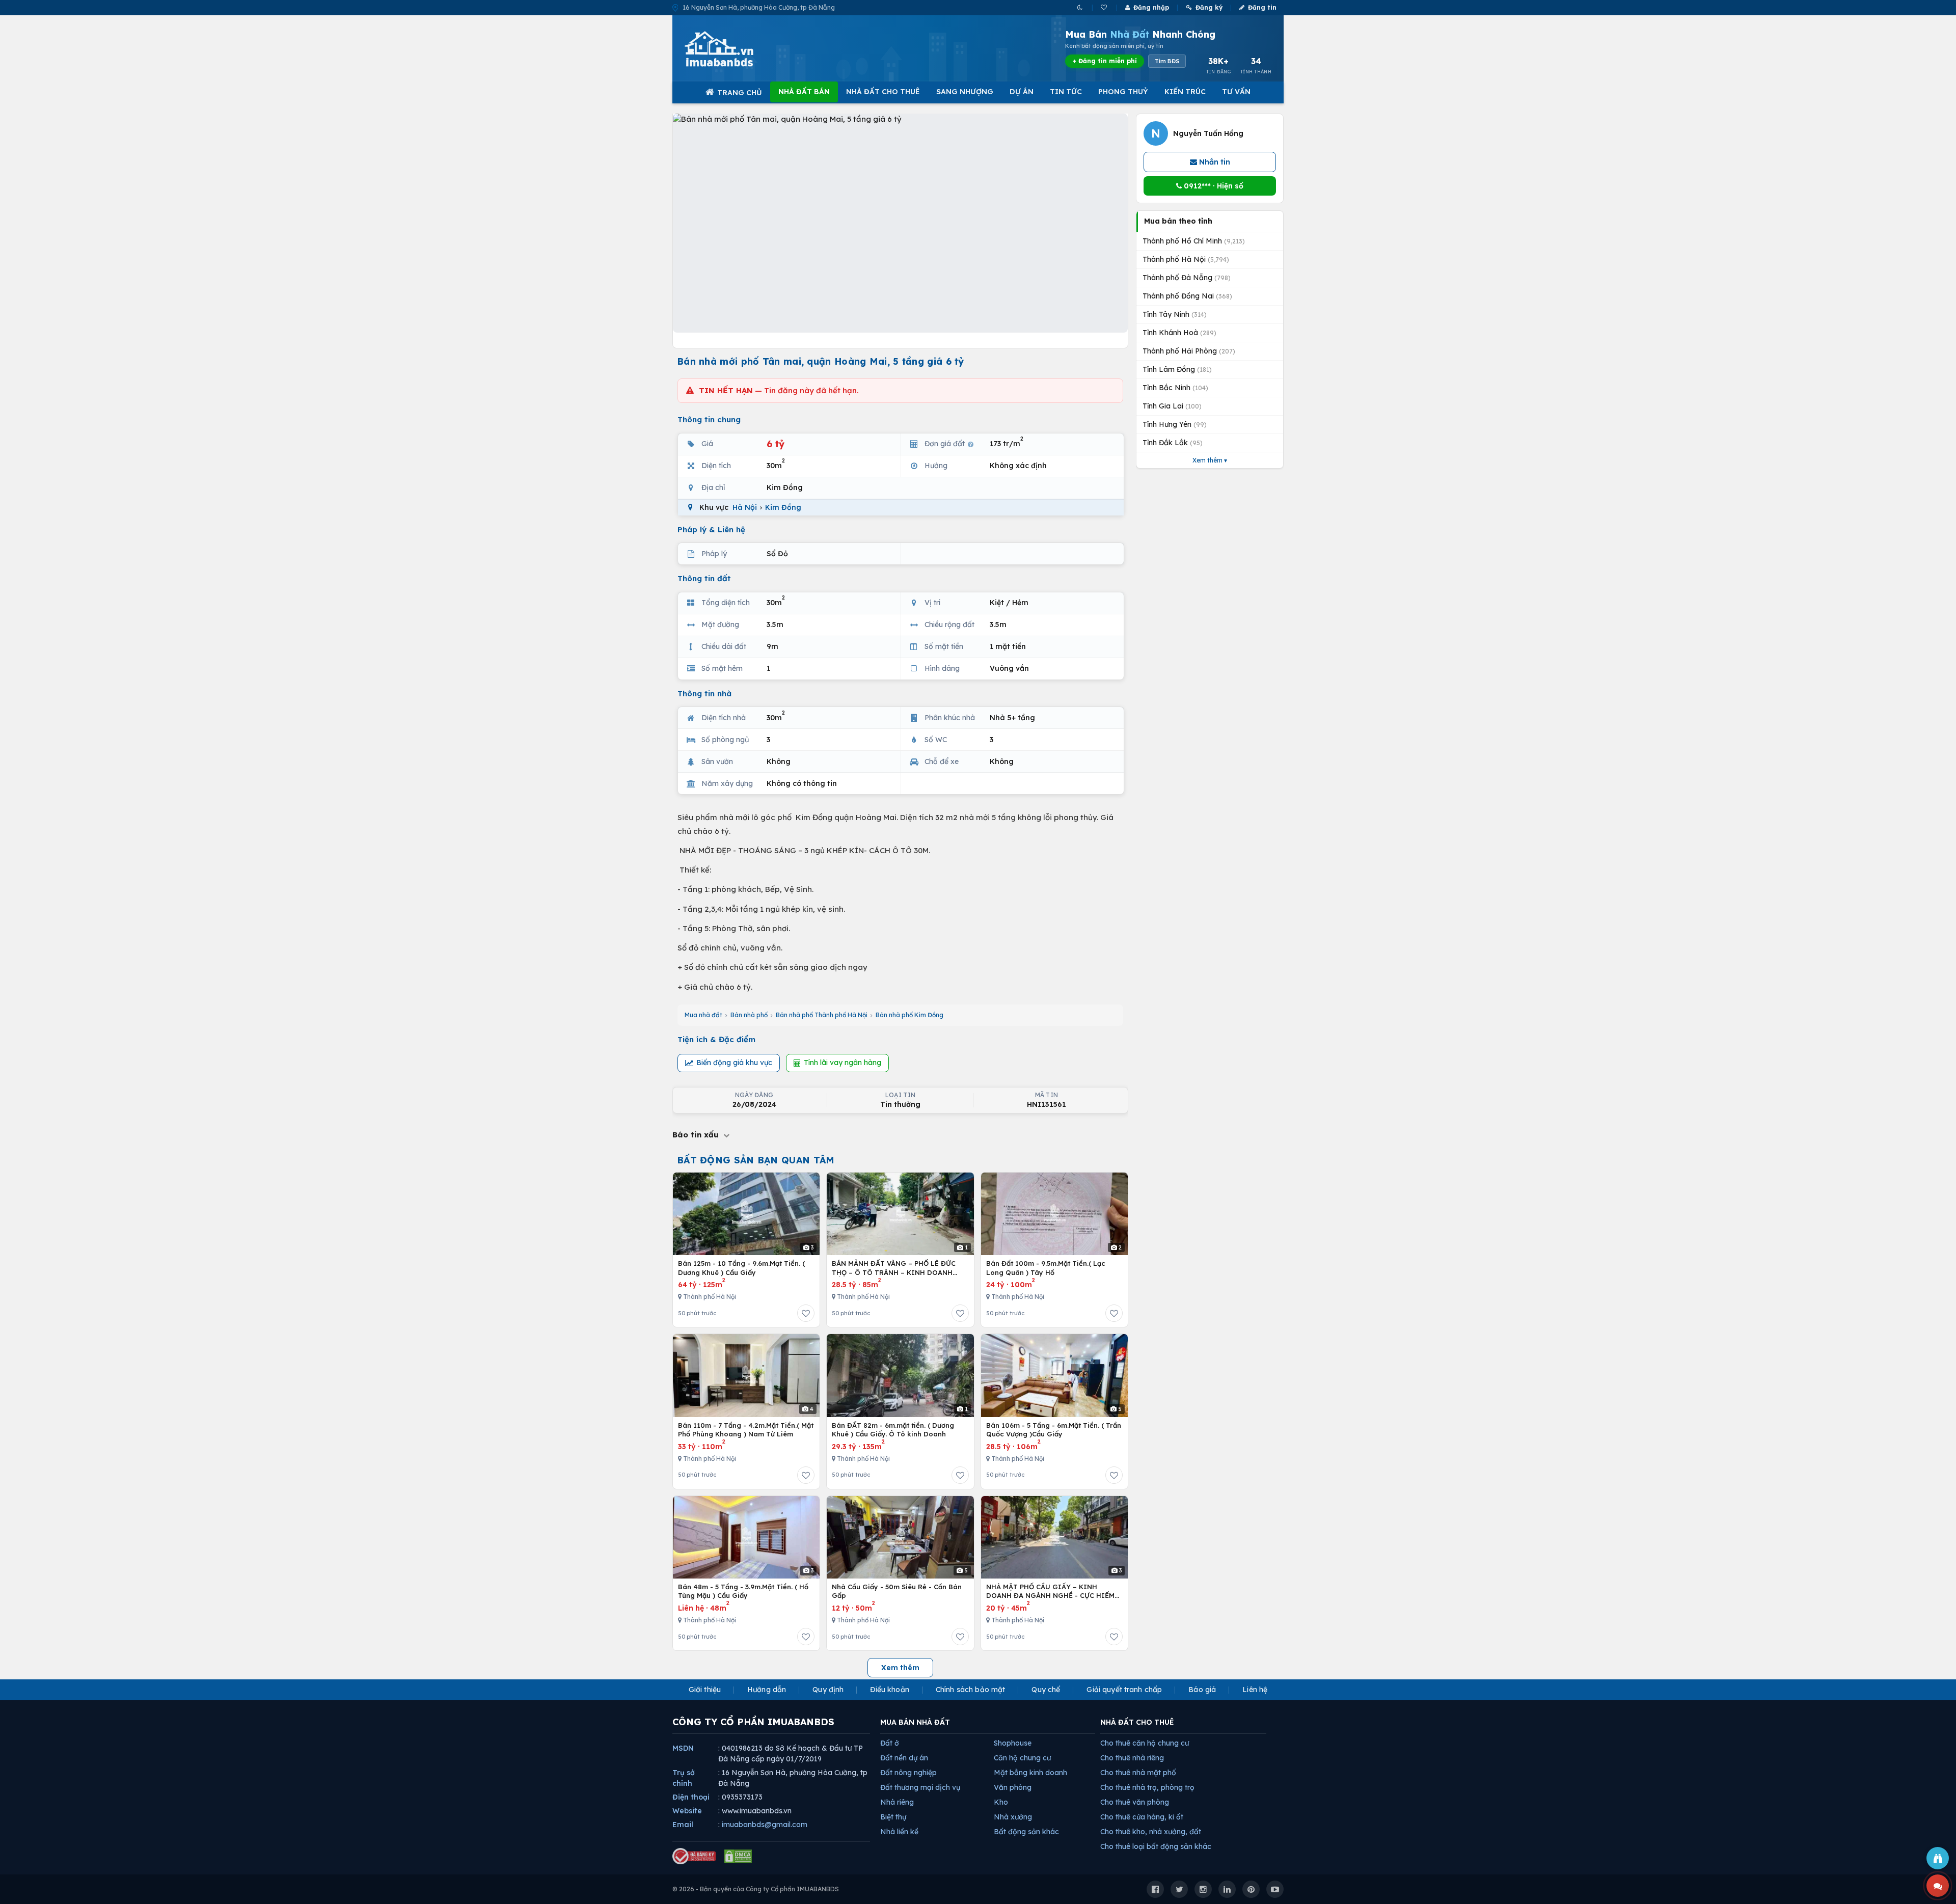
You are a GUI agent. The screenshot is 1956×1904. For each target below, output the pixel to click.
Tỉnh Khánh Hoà (1179, 333)
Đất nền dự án (904, 1758)
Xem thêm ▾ (1210, 460)
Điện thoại (691, 1797)
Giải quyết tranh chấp (1124, 1690)
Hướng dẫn (767, 1690)
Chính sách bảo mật (971, 1690)
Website (687, 1811)
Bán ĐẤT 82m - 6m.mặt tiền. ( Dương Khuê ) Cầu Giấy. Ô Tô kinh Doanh (893, 1430)
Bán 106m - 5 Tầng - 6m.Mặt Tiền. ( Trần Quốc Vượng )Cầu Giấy (1054, 1430)
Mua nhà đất (703, 1015)
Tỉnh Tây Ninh (1175, 314)
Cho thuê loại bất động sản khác (1156, 1846)
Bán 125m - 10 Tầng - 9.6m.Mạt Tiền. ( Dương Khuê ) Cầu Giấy (741, 1268)
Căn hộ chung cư (1022, 1758)
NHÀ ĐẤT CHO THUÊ (1137, 1722)
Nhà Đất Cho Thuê (883, 92)
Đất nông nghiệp (908, 1773)
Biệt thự (893, 1817)
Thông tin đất (704, 578)
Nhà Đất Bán (804, 92)
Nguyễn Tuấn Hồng (1208, 133)
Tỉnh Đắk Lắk (1173, 443)
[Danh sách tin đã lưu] (1105, 7)
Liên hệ (1255, 1690)
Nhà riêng (897, 1802)
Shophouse (1013, 1743)
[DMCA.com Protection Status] (738, 1856)
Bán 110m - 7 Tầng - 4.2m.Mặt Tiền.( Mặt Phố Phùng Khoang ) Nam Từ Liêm (746, 1430)
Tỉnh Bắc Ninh (1175, 388)
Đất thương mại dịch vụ (920, 1787)
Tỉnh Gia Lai (1172, 406)
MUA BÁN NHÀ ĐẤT (915, 1722)
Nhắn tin (1214, 162)
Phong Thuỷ (1123, 92)
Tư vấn (1236, 92)
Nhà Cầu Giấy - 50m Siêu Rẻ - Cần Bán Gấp (897, 1591)
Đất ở (890, 1743)
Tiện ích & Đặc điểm (716, 1039)
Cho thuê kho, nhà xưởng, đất (1151, 1832)
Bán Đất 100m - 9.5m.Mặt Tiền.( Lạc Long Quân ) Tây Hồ (1046, 1268)
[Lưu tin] (806, 1313)
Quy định (828, 1690)
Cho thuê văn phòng (1135, 1802)
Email (683, 1825)
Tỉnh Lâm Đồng (1177, 369)
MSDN (683, 1748)
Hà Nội (745, 507)
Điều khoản (889, 1690)
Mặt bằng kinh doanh (1030, 1773)
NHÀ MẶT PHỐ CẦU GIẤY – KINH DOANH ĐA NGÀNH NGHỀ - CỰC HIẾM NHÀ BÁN (1050, 1592)
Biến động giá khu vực (734, 1063)
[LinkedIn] (1227, 1889)
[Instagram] (1203, 1889)
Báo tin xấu (697, 1135)
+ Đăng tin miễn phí (1105, 61)
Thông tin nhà (704, 693)
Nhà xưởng (1013, 1817)
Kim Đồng (783, 507)
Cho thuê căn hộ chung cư (1145, 1743)
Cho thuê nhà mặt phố (1138, 1773)
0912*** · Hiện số (1213, 186)
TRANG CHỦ (740, 93)
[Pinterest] (1251, 1889)
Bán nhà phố (749, 1015)
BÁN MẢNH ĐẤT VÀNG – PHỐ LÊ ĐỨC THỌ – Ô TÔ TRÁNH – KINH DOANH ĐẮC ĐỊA (894, 1268)
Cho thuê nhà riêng (1132, 1758)
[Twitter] (1179, 1889)
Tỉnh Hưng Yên (1175, 424)
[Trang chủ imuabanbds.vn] (733, 49)
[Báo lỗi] (1938, 1858)
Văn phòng (1013, 1787)
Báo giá (1202, 1690)
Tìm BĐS (1167, 61)
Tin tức (1066, 92)
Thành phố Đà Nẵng (1187, 278)
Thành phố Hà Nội (1186, 259)
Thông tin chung (709, 419)
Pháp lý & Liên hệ (711, 529)
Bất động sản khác (1026, 1832)
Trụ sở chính (684, 1778)
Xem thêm (900, 1668)
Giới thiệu (705, 1690)
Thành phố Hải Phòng (1189, 351)
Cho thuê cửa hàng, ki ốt (1142, 1817)
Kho (1001, 1802)
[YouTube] (1275, 1889)
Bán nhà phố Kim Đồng (909, 1015)
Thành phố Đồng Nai (1187, 296)
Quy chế (1046, 1690)
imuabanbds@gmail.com (765, 1825)
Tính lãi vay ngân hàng (843, 1063)
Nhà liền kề (899, 1832)
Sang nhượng (965, 92)
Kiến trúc (1185, 92)
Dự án (1022, 92)
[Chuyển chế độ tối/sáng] (1081, 7)
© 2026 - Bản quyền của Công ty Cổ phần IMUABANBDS (756, 1889)
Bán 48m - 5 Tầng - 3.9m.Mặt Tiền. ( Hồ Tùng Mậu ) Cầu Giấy (743, 1591)
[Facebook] (1155, 1889)
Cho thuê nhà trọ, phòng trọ (1147, 1787)
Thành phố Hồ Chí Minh (1194, 241)
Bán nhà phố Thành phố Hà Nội (822, 1015)
